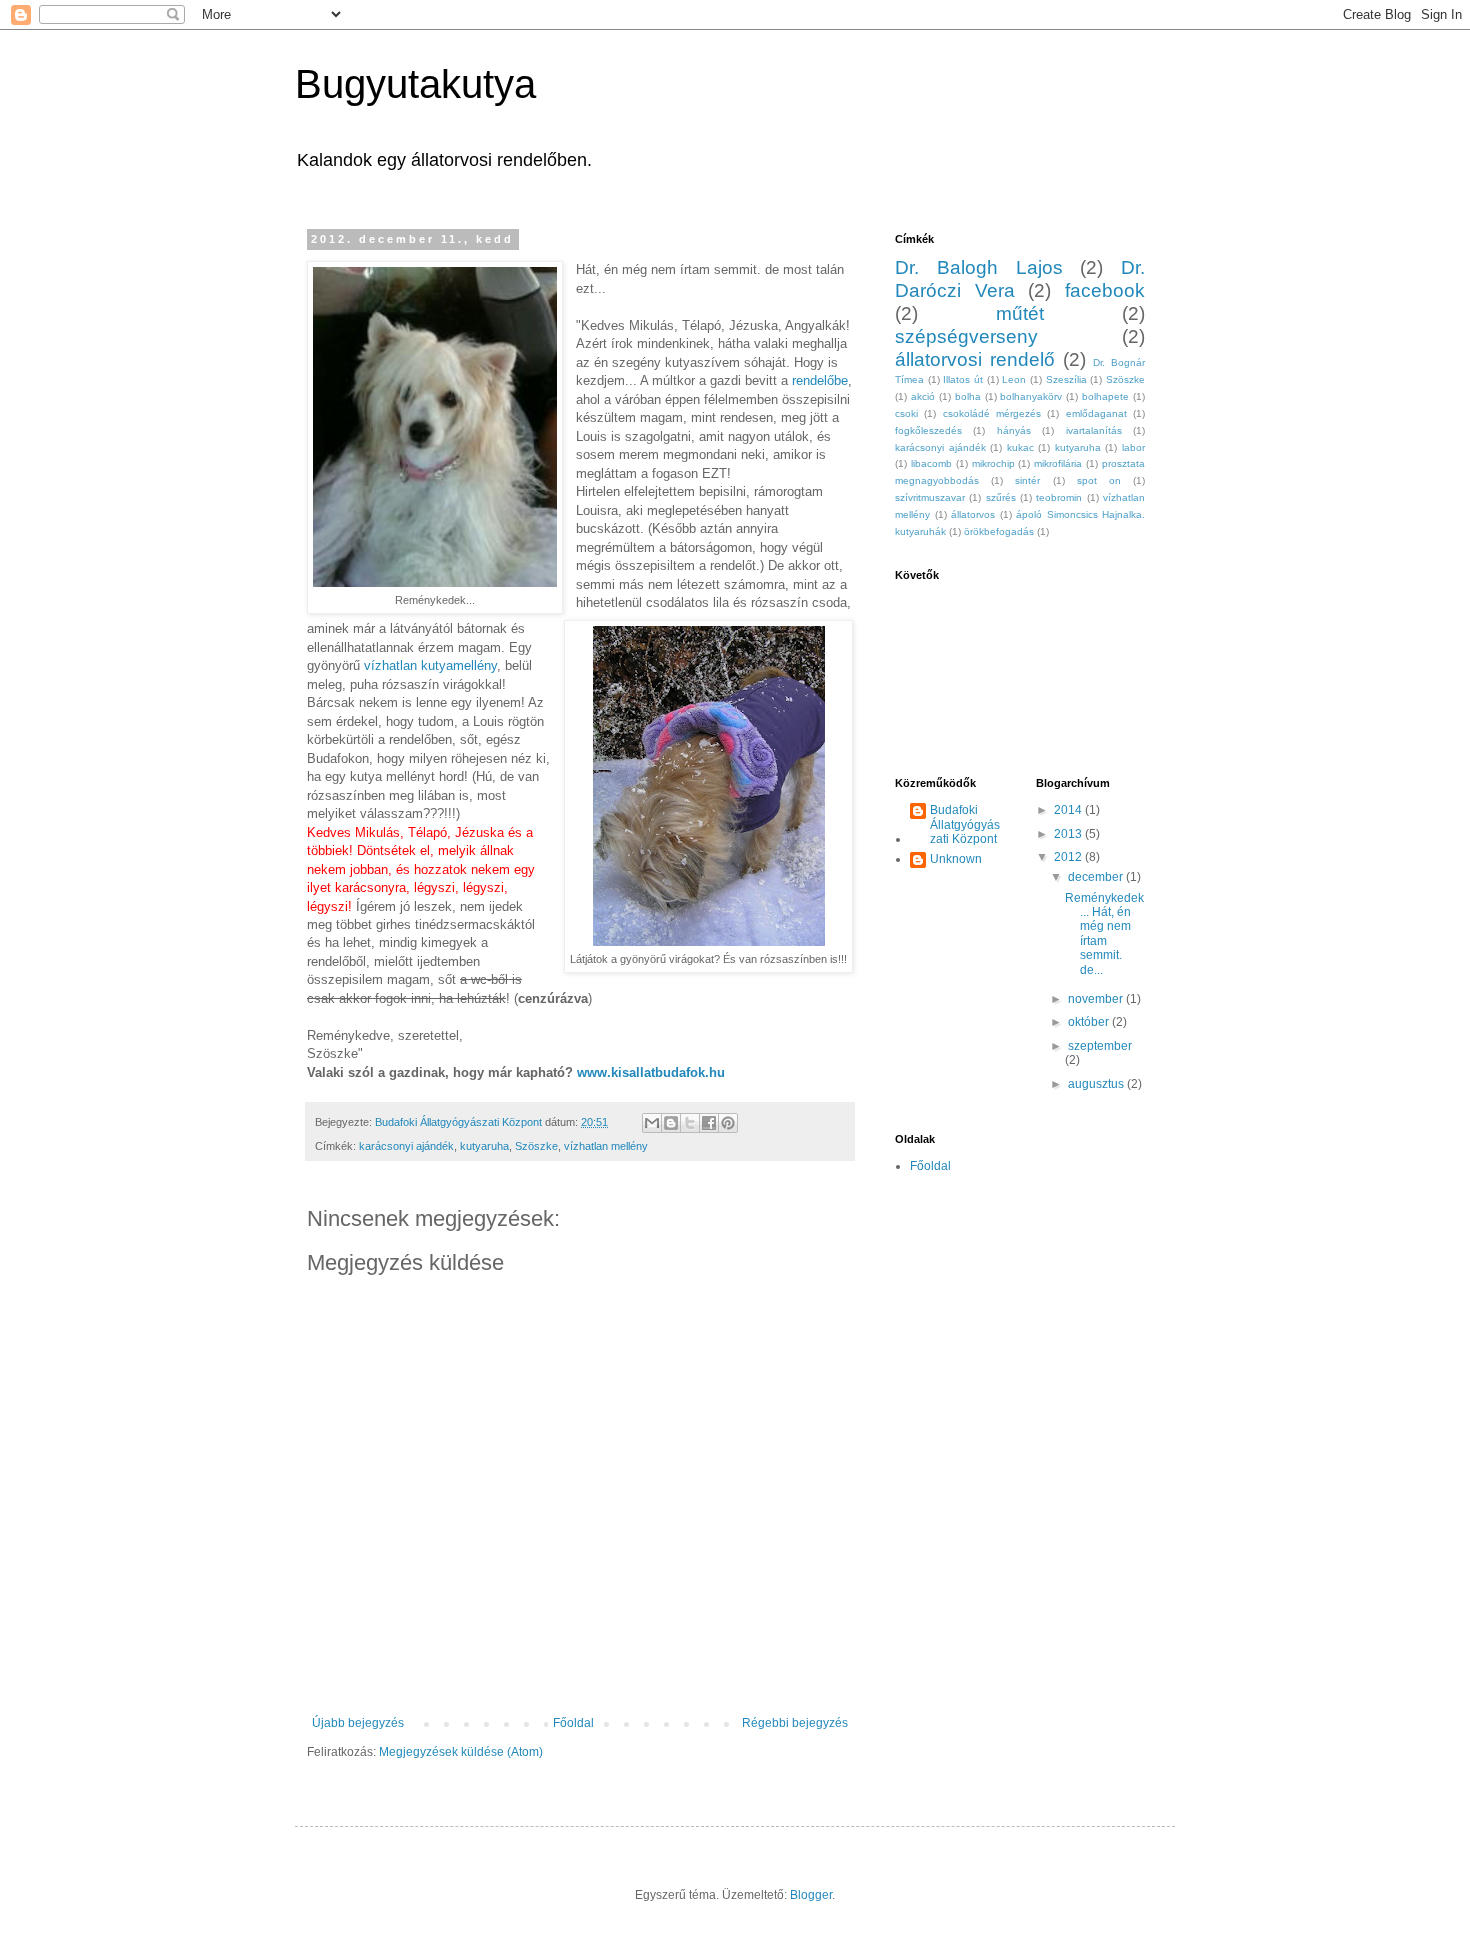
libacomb (931, 463)
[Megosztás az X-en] (690, 1123)
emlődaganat (1096, 413)
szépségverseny (966, 336)
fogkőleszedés (928, 430)
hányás (1014, 430)
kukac (1020, 447)
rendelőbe (820, 380)
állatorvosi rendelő (975, 359)
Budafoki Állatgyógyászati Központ (965, 824)
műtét (1020, 313)
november (1097, 999)
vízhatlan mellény (606, 1146)
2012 (1069, 857)
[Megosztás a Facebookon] (709, 1123)
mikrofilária (1058, 463)
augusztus (1097, 1084)
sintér (1027, 480)
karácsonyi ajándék (406, 1146)
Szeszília (1066, 379)
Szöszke (536, 1146)
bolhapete (1105, 396)
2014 (1069, 810)
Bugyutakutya (415, 84)
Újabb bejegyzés (358, 1723)
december (1097, 877)
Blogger (811, 1895)
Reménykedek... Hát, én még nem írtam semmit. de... (1104, 934)
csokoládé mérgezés (992, 413)
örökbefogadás (999, 531)
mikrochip (993, 463)
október (1090, 1022)
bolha (968, 396)
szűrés (1001, 497)
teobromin (1059, 497)
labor (1133, 447)
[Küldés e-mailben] (652, 1123)
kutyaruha (484, 1146)
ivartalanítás (1094, 430)
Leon (1014, 379)
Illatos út (963, 379)
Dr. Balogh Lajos (979, 267)
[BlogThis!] (671, 1123)
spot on (1099, 480)
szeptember (1100, 1046)
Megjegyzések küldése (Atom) (461, 1752)
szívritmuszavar (930, 497)
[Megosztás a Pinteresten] (728, 1123)
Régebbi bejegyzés (795, 1723)
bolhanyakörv (1031, 396)
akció (923, 396)
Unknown (956, 859)
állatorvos (973, 514)
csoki (906, 413)
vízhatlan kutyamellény (430, 665)
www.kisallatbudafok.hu (649, 1072)
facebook (1105, 290)
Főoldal (573, 1723)
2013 (1069, 834)
